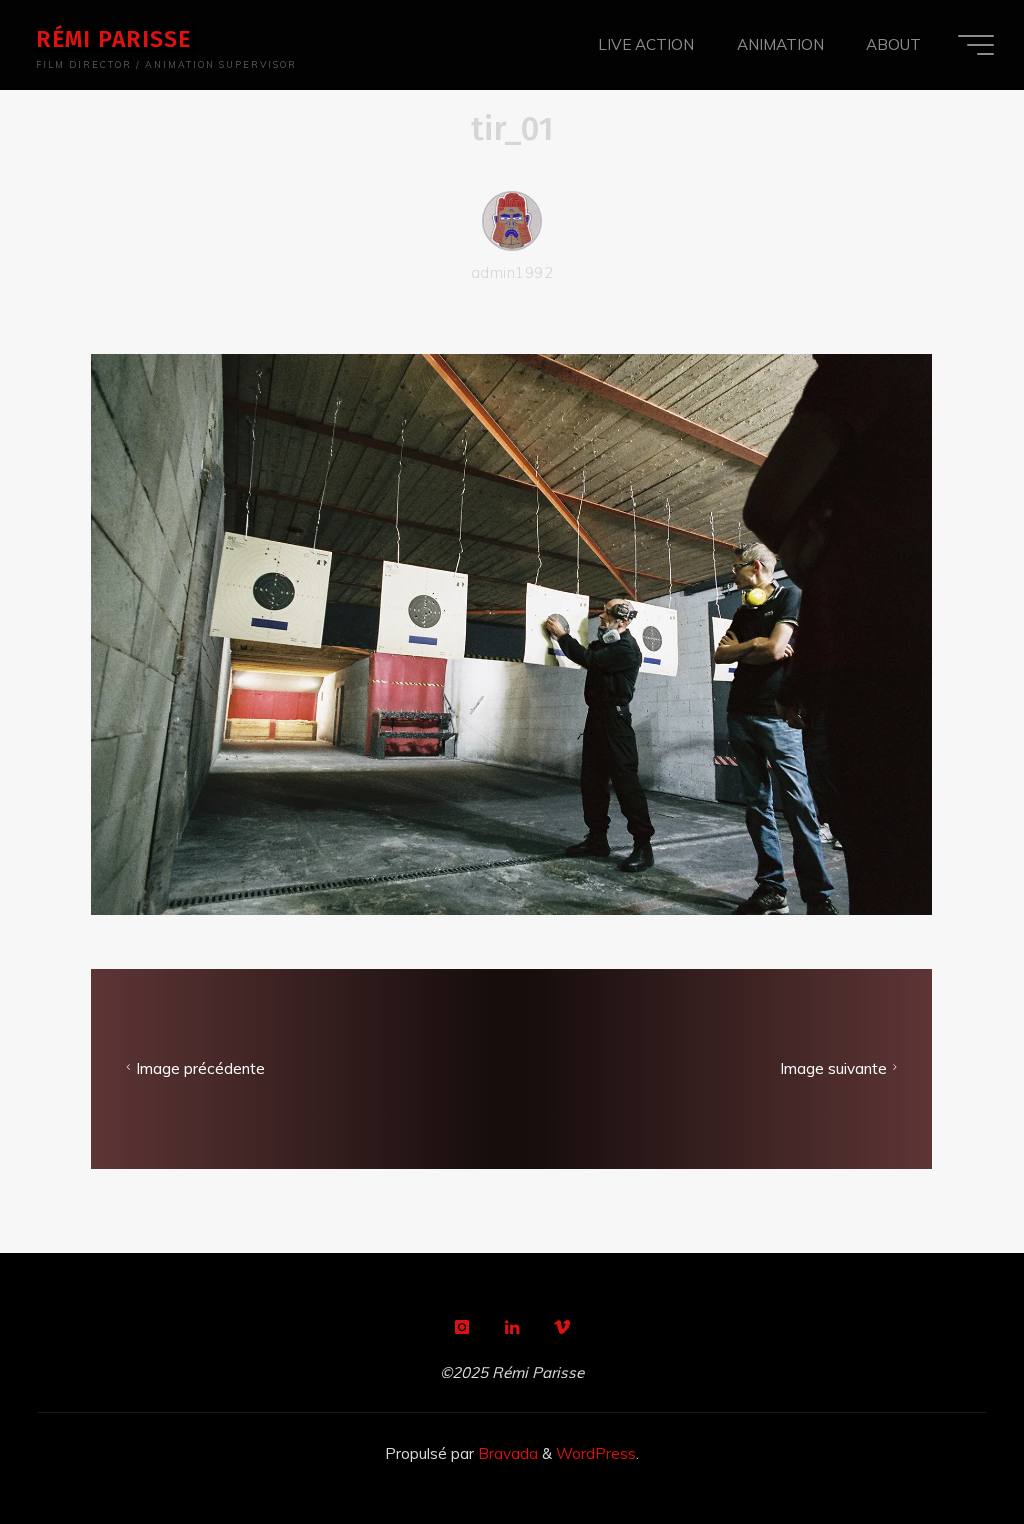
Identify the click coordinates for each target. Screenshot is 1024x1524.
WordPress (596, 1453)
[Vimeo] (562, 1327)
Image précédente (201, 1069)
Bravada (506, 1453)
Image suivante (833, 1069)
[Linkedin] (512, 1327)
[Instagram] (462, 1327)
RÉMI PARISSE (113, 39)
